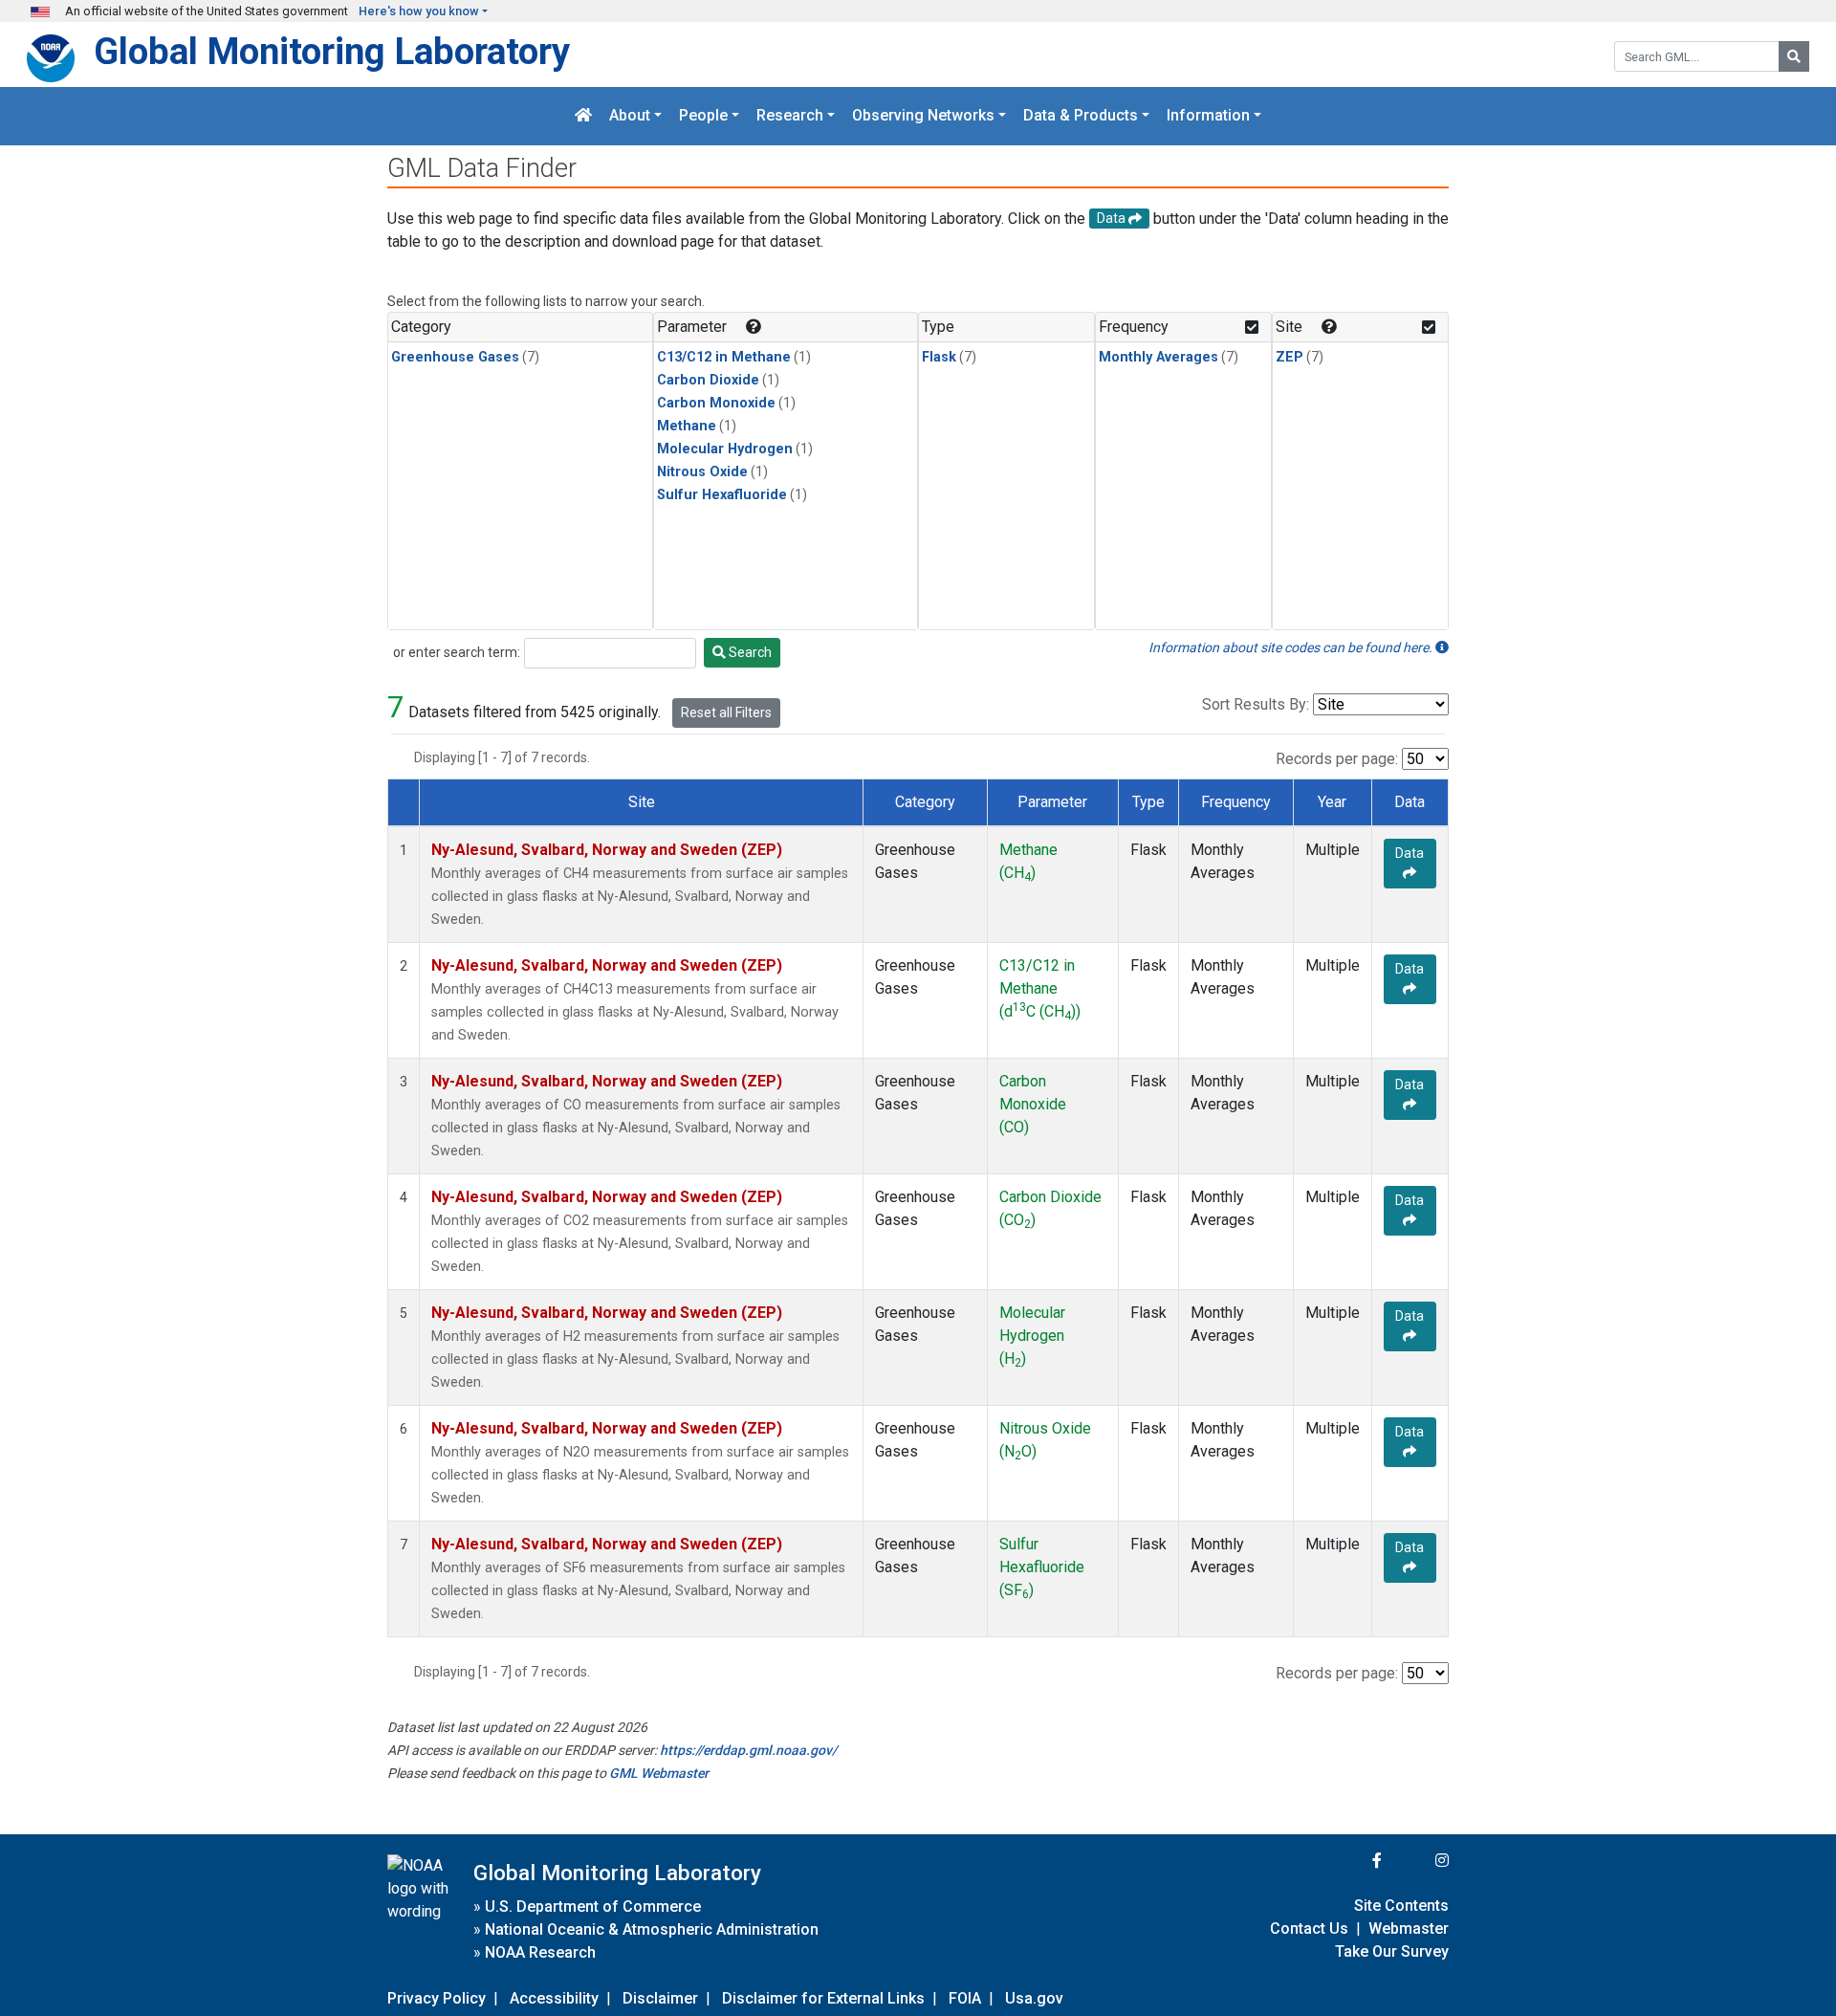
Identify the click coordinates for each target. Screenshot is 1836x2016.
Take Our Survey (1392, 1951)
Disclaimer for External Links (823, 1998)
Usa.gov (1034, 1998)
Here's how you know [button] (419, 11)
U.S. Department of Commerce (593, 1906)
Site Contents (1401, 1906)
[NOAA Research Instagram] (1417, 1861)
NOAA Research (540, 1952)
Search (749, 652)
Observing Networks (923, 116)
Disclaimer (660, 1998)
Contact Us (1309, 1928)
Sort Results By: (1256, 704)
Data (1410, 853)
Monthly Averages (1158, 357)
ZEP (1290, 357)
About (630, 116)
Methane (687, 426)
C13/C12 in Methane (724, 357)
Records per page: (1337, 759)
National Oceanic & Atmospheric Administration (652, 1929)
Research (790, 116)
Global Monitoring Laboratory (332, 51)
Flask (939, 357)
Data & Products (1081, 116)
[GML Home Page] (583, 116)
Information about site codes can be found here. (1292, 647)
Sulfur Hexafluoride (722, 495)
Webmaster (1409, 1928)
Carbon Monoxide (716, 403)
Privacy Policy (437, 1998)
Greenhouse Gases (455, 357)
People (703, 116)
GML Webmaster (659, 1773)
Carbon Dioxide (708, 380)
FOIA (965, 1998)
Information (1208, 116)
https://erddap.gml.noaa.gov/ (748, 1750)
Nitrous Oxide (702, 472)
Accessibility (554, 1998)
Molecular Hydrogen (725, 449)
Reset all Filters (726, 712)
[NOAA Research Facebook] (1351, 1861)
